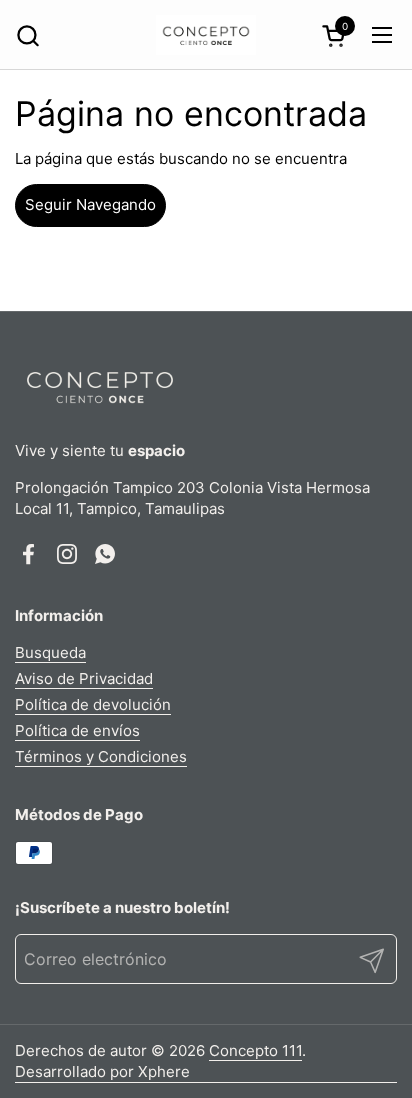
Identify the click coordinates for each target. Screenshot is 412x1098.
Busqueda (50, 652)
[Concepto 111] (206, 35)
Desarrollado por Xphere (102, 1071)
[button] (27, 35)
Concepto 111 (255, 1050)
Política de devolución (93, 704)
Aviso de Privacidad (84, 678)
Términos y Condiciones (101, 756)
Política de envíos (77, 730)
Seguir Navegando (90, 204)
